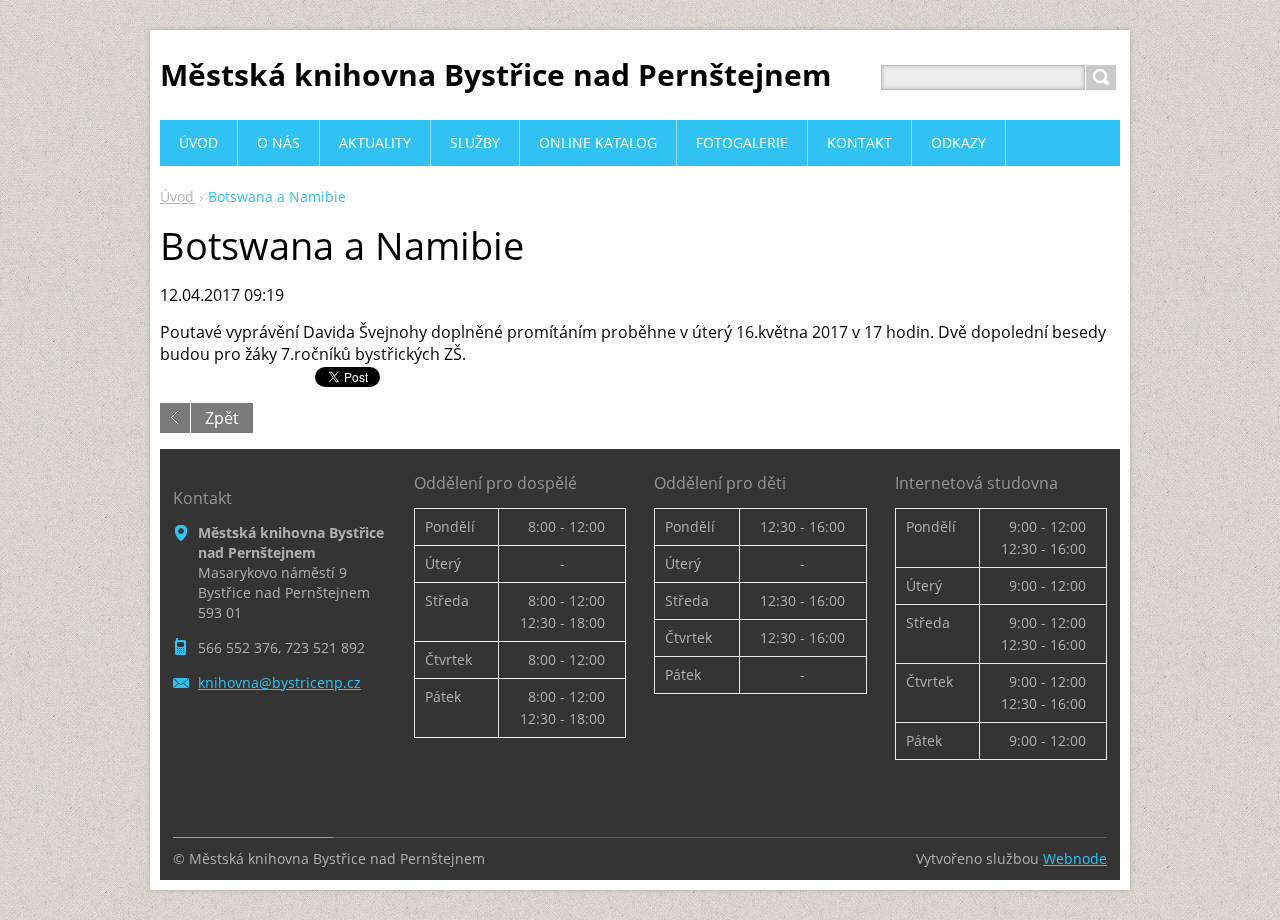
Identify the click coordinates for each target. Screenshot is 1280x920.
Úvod (177, 196)
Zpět (222, 418)
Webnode (1075, 858)
